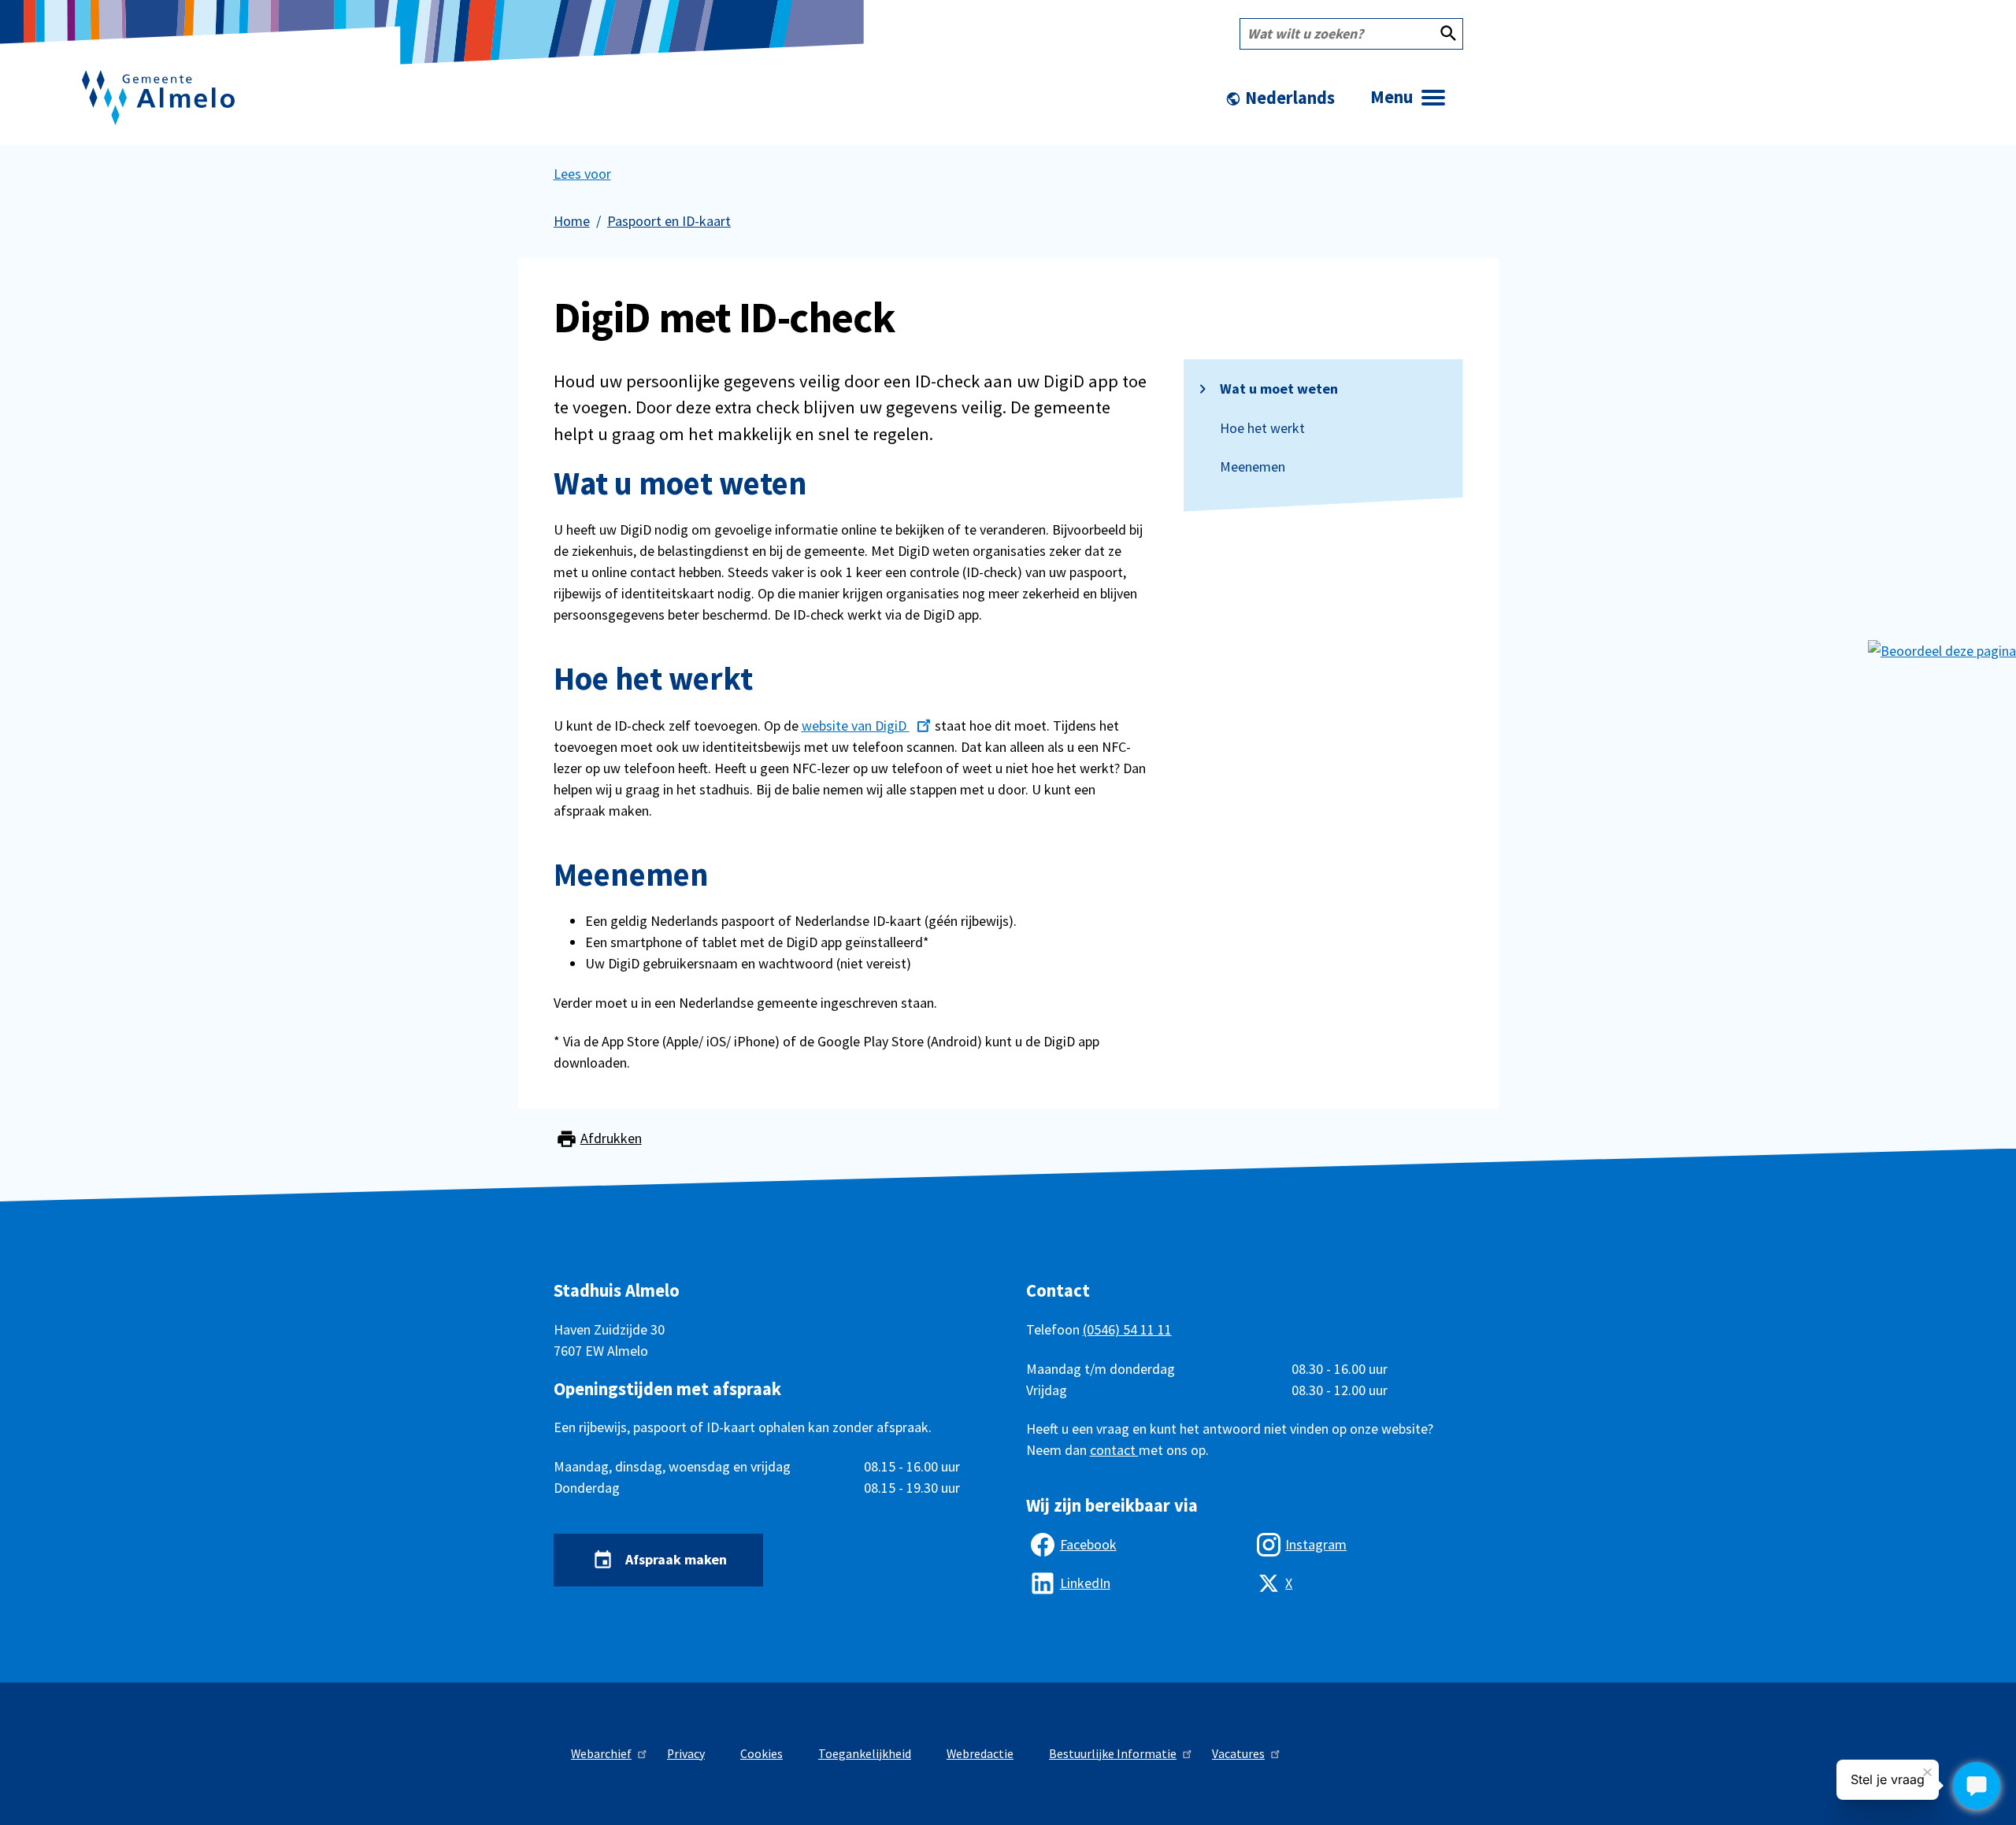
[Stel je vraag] (1977, 1786)
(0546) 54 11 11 (1127, 1329)
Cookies (762, 1754)
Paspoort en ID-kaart (669, 221)
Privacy (686, 1754)
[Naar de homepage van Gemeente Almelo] (158, 98)
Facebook (1088, 1544)
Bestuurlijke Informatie (1113, 1754)
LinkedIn (1085, 1583)
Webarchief (601, 1754)
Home (572, 221)
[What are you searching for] (1448, 34)
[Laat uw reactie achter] (1942, 649)
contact (1114, 1450)
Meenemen (1253, 467)
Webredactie (980, 1754)
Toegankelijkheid (865, 1754)
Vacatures (1238, 1754)
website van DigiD (856, 726)
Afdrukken (611, 1138)
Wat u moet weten (1279, 389)
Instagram (1316, 1544)
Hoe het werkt (1262, 428)
